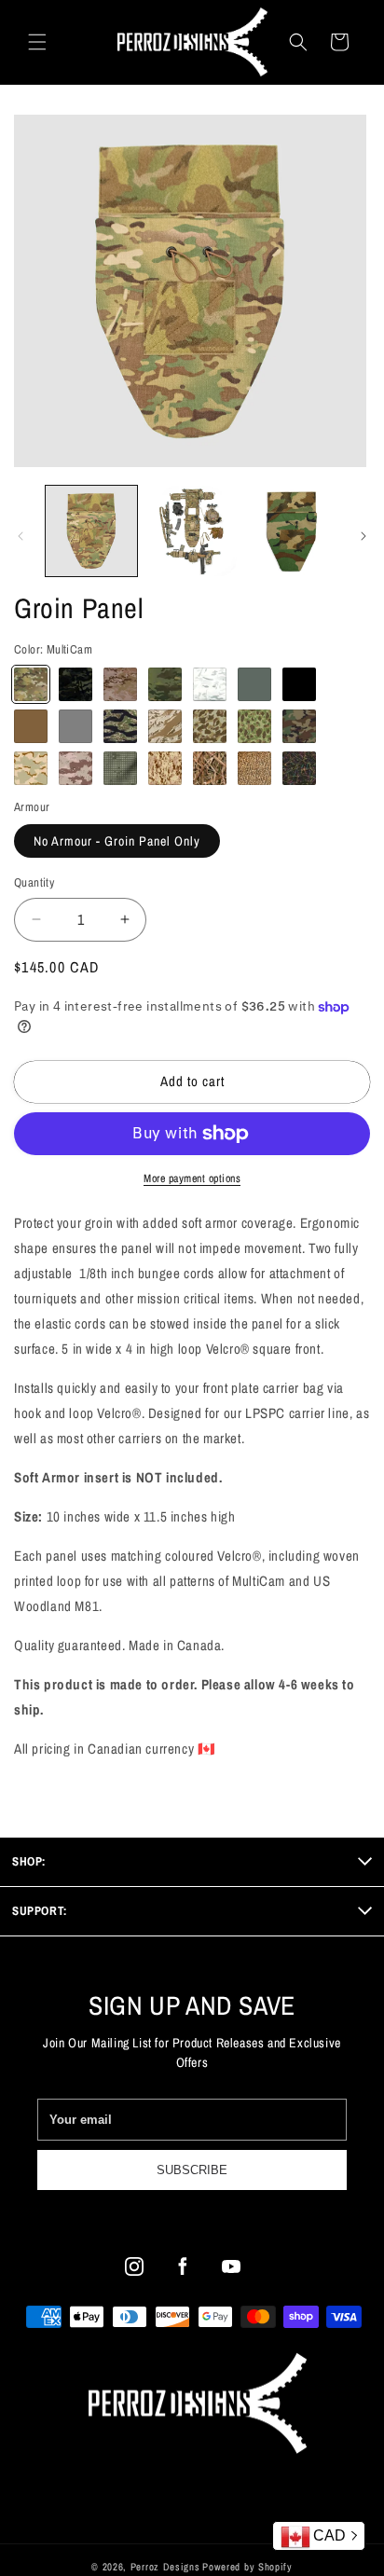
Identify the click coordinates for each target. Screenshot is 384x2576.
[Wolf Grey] (75, 726)
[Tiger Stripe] (120, 726)
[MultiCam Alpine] (210, 684)
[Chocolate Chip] (75, 768)
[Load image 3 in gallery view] (292, 531)
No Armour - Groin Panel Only (117, 841)
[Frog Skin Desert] (210, 726)
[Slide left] (21, 536)
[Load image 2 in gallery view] (192, 531)
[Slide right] (363, 536)
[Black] (299, 684)
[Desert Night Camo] (120, 768)
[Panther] (254, 768)
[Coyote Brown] (31, 726)
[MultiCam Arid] (120, 684)
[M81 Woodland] (299, 726)
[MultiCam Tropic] (165, 684)
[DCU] (31, 768)
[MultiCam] (31, 684)
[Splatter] (299, 768)
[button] (37, 42)
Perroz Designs (165, 2567)
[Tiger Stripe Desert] (165, 726)
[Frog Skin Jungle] (254, 726)
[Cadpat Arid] (165, 768)
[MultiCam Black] (75, 684)
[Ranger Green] (254, 684)
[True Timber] (210, 768)
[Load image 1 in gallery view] (91, 531)
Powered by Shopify (247, 2567)
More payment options (192, 1178)
